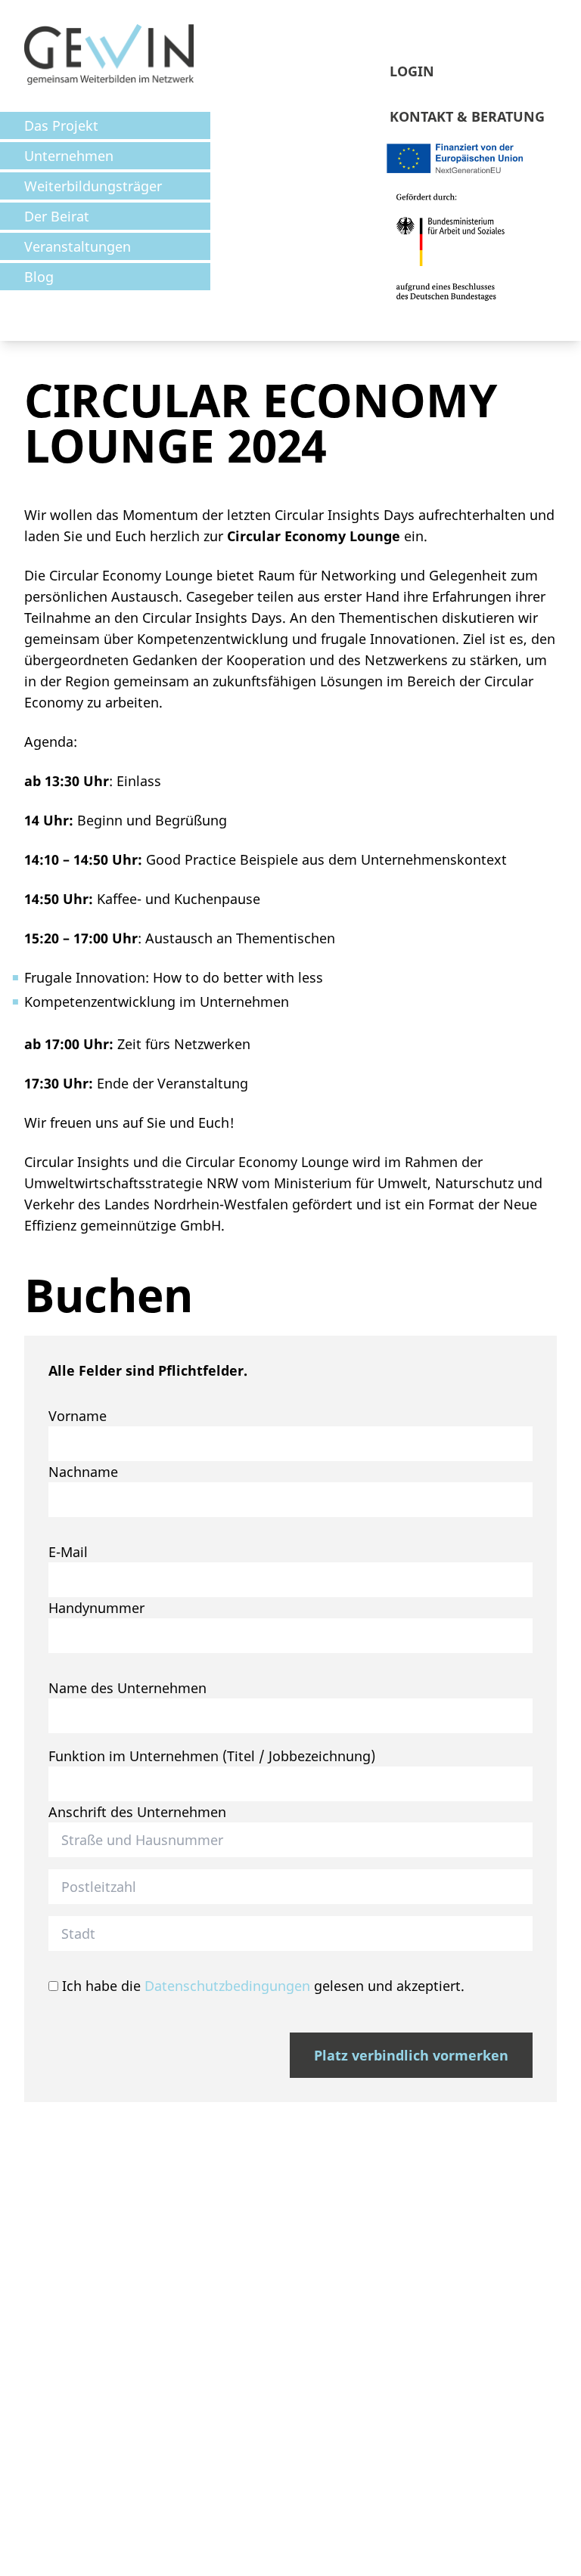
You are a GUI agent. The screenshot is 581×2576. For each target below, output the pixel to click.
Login (412, 71)
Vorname (78, 1416)
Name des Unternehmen (127, 1688)
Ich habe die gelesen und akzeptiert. (261, 1986)
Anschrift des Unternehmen (137, 1812)
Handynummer (96, 1608)
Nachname (83, 1472)
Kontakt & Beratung (467, 116)
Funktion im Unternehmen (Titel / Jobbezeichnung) (212, 1756)
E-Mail (68, 1552)
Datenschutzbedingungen (227, 1986)
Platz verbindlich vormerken (411, 2055)
